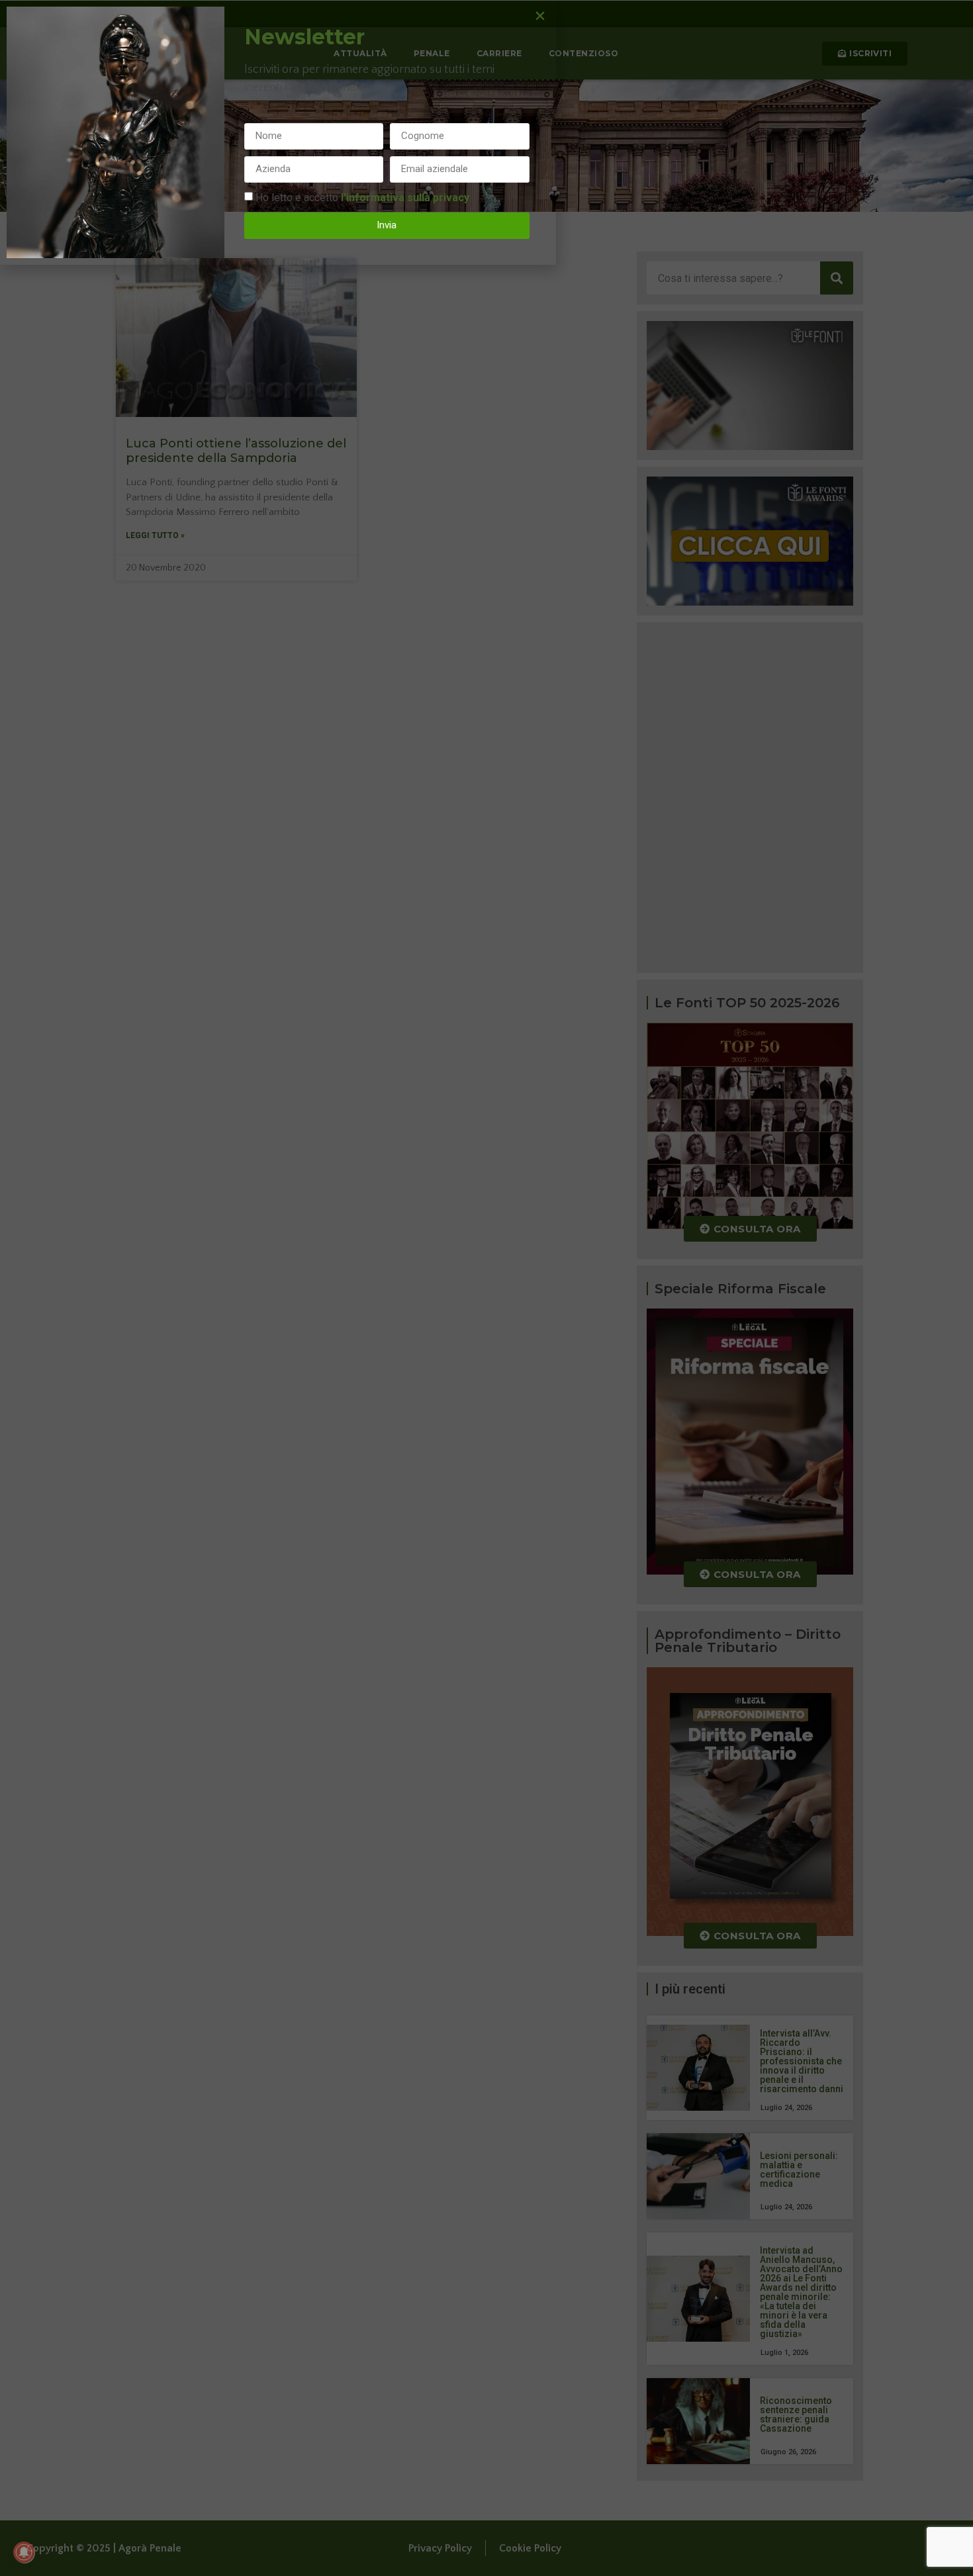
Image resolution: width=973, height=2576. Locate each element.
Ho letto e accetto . (363, 197)
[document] (486, 1288)
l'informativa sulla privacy (405, 197)
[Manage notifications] (24, 2552)
